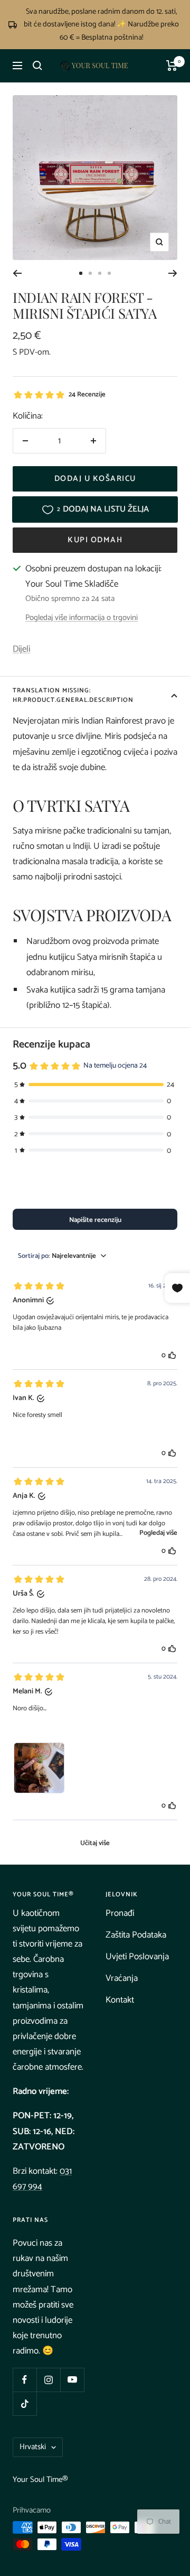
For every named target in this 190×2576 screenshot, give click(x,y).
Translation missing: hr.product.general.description (73, 695)
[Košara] (172, 66)
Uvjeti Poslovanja (137, 1957)
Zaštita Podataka (136, 1935)
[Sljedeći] (173, 273)
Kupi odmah (95, 540)
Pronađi (120, 1913)
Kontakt (120, 2000)
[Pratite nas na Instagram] (48, 2380)
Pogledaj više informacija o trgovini (82, 618)
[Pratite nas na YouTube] (72, 2380)
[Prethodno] (17, 273)
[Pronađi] (37, 66)
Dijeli (21, 649)
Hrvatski (33, 2447)
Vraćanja (122, 1978)
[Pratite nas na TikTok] (25, 2403)
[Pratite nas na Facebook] (25, 2380)
